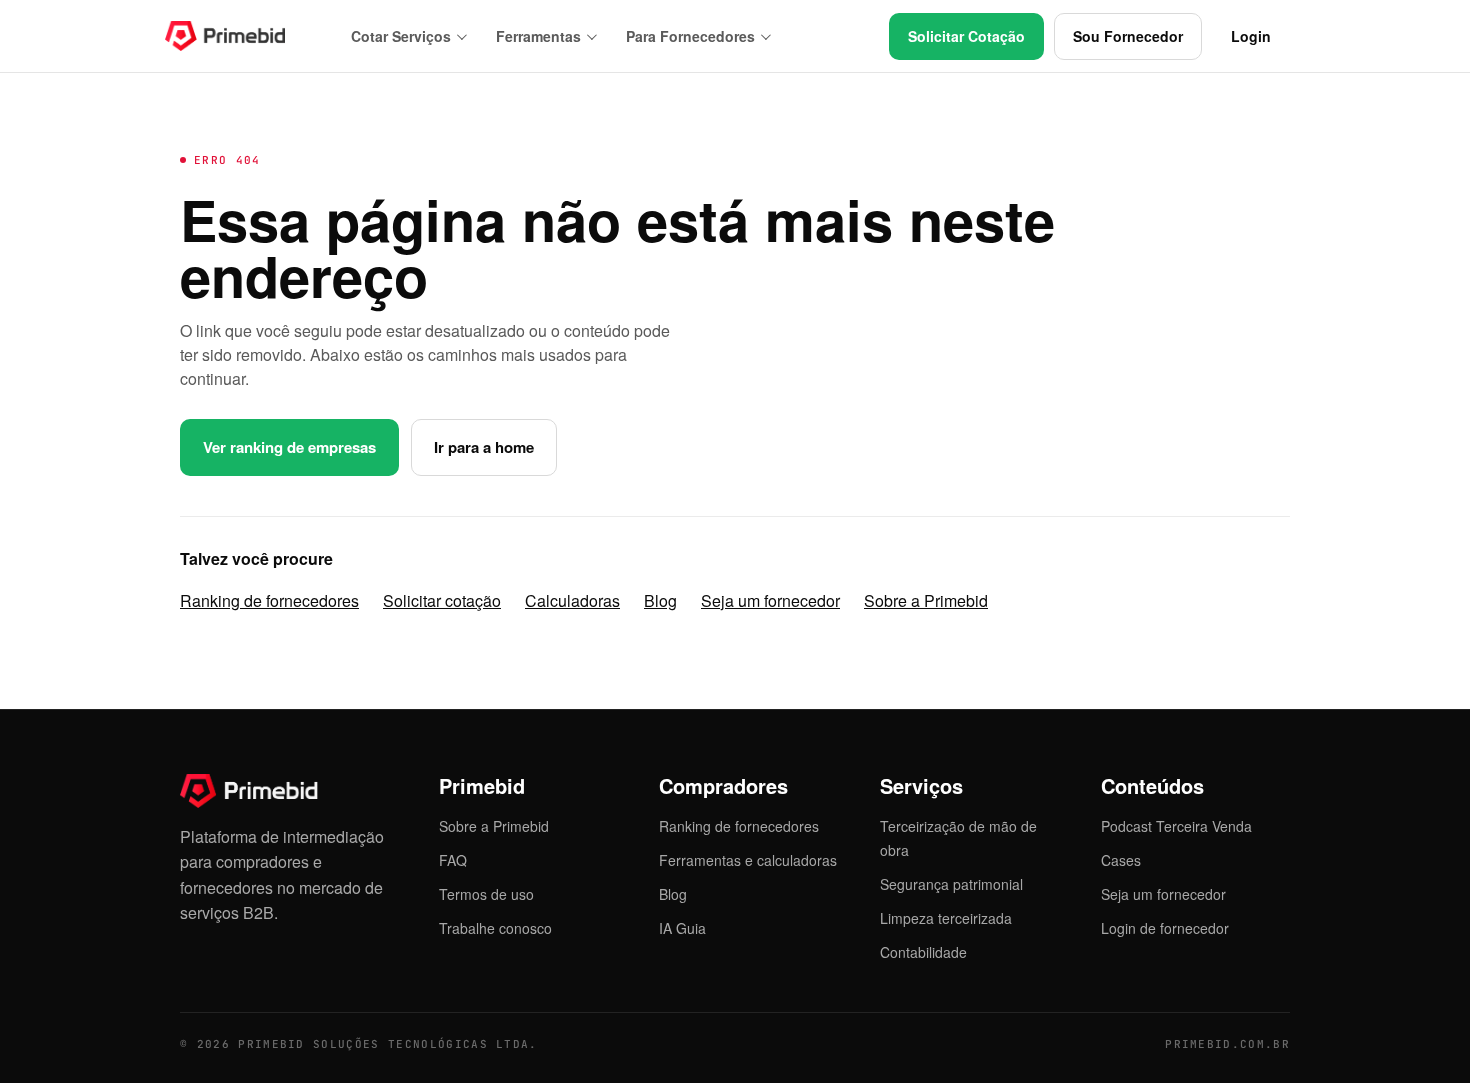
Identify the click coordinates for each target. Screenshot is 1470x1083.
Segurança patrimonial (951, 884)
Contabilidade (923, 952)
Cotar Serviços (401, 36)
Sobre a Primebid (926, 600)
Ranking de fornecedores (269, 600)
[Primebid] (240, 36)
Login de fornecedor (1165, 928)
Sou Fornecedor (1128, 36)
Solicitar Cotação (966, 36)
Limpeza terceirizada (946, 918)
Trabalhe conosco (495, 928)
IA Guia (682, 928)
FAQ (453, 860)
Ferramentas (538, 36)
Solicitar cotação (442, 600)
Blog (660, 600)
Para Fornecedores (690, 36)
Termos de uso (486, 894)
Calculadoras (572, 600)
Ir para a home (484, 447)
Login (1251, 36)
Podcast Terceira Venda (1176, 826)
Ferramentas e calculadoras (748, 860)
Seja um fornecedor (770, 600)
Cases (1121, 860)
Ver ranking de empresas (289, 447)
